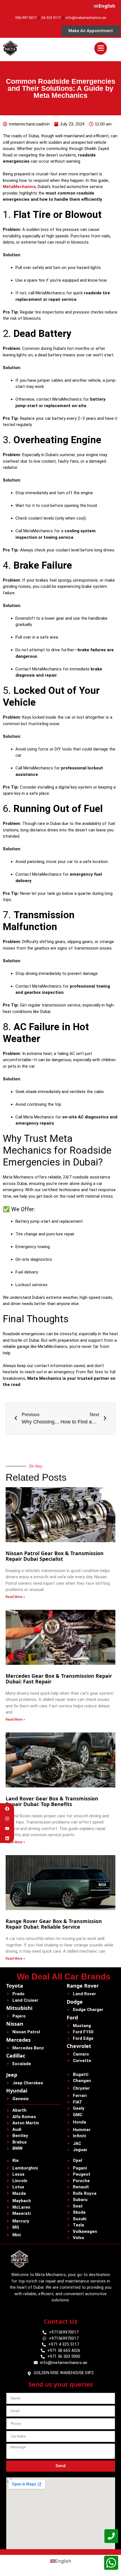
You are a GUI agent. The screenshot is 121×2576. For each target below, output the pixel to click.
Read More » (15, 1597)
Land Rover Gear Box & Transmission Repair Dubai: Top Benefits (52, 1801)
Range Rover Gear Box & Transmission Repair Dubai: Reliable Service (54, 1924)
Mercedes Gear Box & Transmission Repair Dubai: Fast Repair (59, 1679)
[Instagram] (7, 1819)
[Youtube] (7, 1828)
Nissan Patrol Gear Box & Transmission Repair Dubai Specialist (55, 1556)
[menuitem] (105, 6)
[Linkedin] (7, 1838)
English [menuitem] (63, 2561)
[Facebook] (7, 1809)
